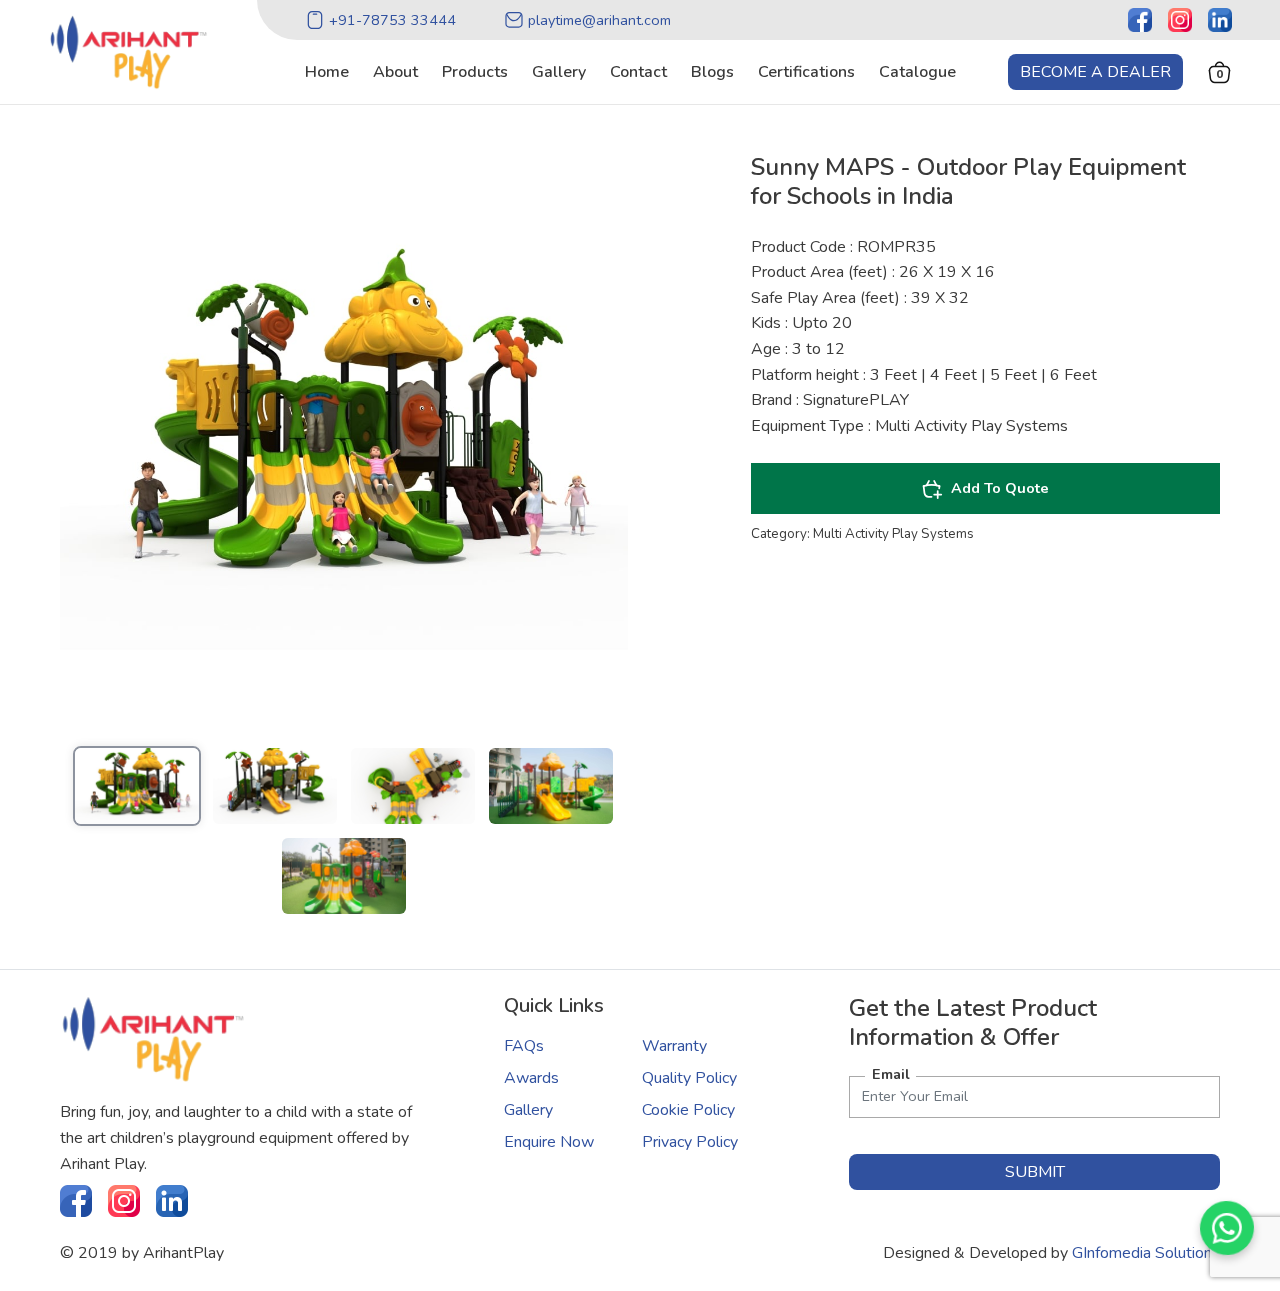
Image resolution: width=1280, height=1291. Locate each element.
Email (891, 1074)
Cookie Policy (688, 1110)
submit (1035, 1172)
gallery (559, 72)
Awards (531, 1078)
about (395, 72)
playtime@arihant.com (599, 20)
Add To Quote (1000, 488)
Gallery (528, 1110)
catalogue (917, 72)
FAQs (524, 1046)
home (327, 72)
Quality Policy (689, 1078)
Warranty (674, 1046)
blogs (712, 72)
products (475, 72)
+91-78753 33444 (392, 20)
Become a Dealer (1095, 72)
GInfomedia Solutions (1146, 1253)
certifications (806, 72)
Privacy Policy (690, 1142)
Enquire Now (549, 1142)
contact (638, 72)
